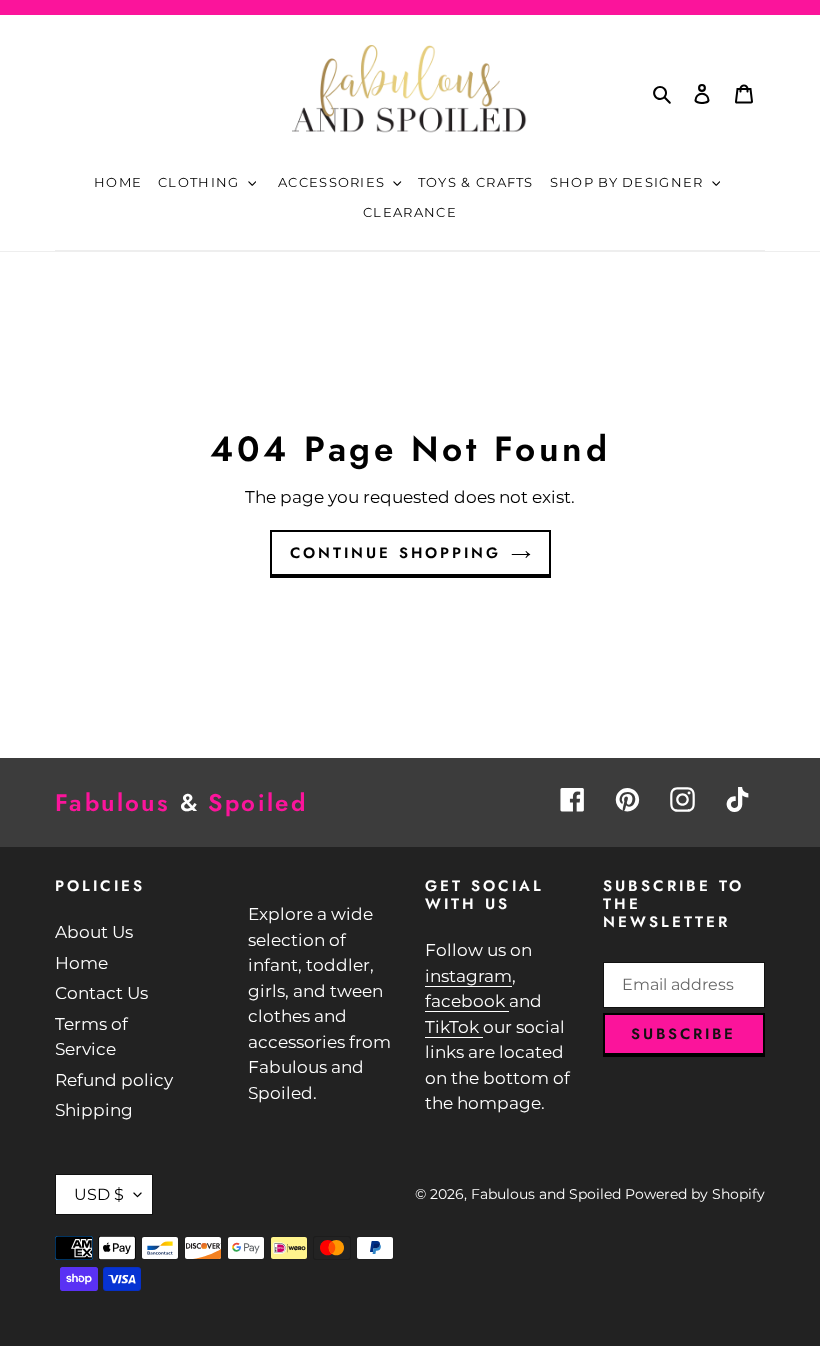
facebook (467, 1001)
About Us (94, 932)
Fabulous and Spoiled (546, 1194)
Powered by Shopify (695, 1194)
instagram (468, 976)
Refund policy (114, 1080)
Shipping (94, 1110)
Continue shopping (395, 553)
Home (81, 963)
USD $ (99, 1194)
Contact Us (101, 993)
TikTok (454, 1027)
